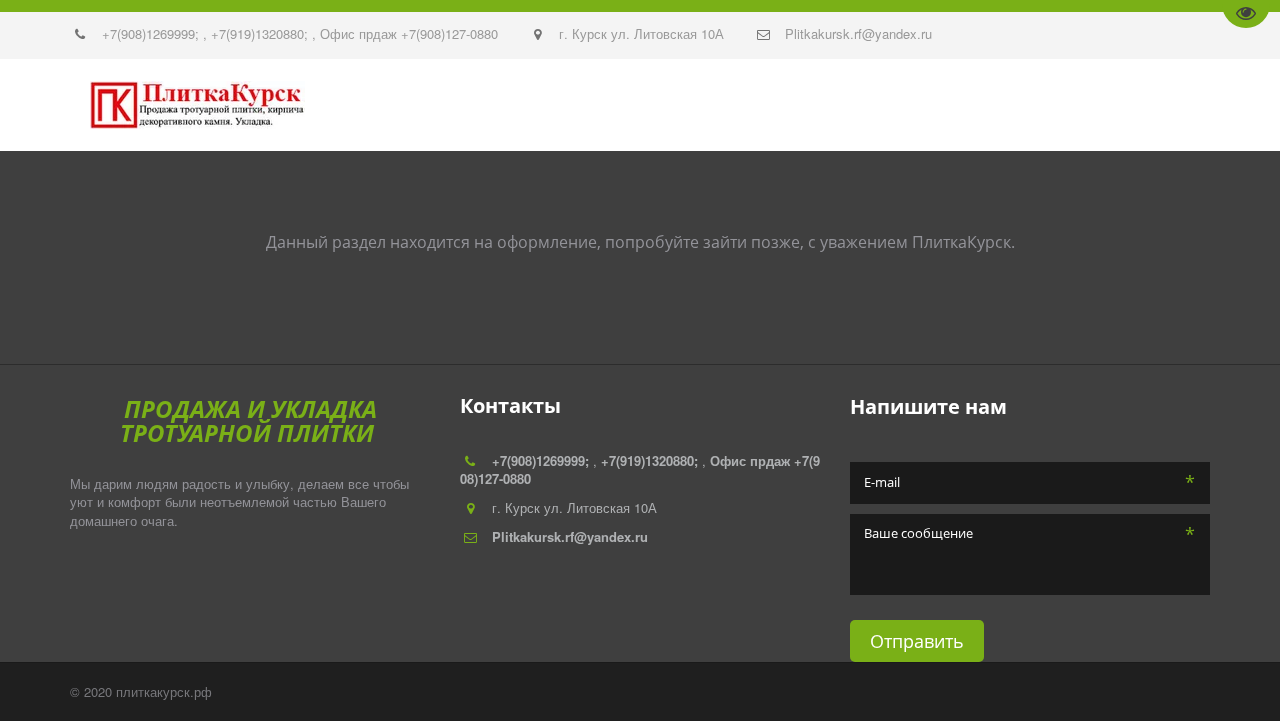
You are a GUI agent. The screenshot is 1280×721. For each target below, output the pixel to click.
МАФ (565, 105)
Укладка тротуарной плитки (728, 105)
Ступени (310, 105)
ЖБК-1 (1131, 105)
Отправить (917, 641)
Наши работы (110, 105)
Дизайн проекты (930, 105)
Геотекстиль (423, 105)
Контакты (221, 105)
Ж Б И (510, 105)
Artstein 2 (1053, 105)
